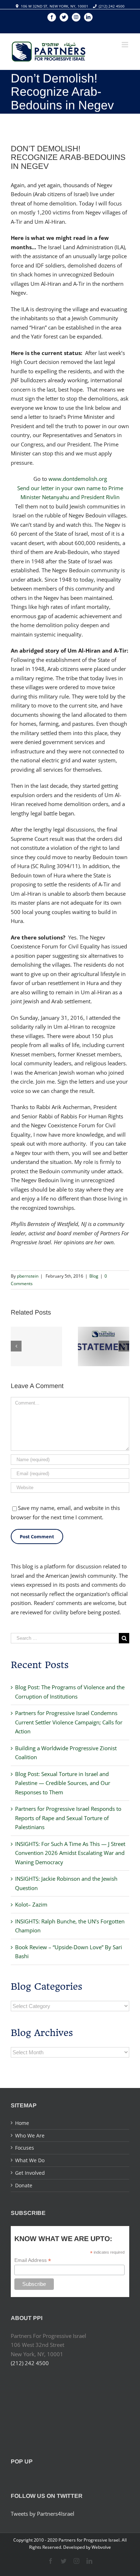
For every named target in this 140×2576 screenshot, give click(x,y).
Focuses (25, 2148)
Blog (94, 1276)
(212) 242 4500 (112, 6)
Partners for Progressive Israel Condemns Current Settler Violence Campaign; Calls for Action (69, 1722)
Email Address (33, 2260)
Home (22, 2123)
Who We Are (30, 2135)
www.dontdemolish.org (78, 479)
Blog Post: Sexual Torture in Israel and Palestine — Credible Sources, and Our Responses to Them (63, 1783)
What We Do (30, 2160)
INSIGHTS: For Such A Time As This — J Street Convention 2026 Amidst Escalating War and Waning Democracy (70, 1853)
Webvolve (101, 2547)
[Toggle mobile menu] (125, 45)
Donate (24, 2185)
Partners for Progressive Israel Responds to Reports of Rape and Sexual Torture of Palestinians (68, 1818)
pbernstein (28, 1276)
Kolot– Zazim (31, 1904)
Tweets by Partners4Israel (43, 2514)
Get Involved (30, 2173)
